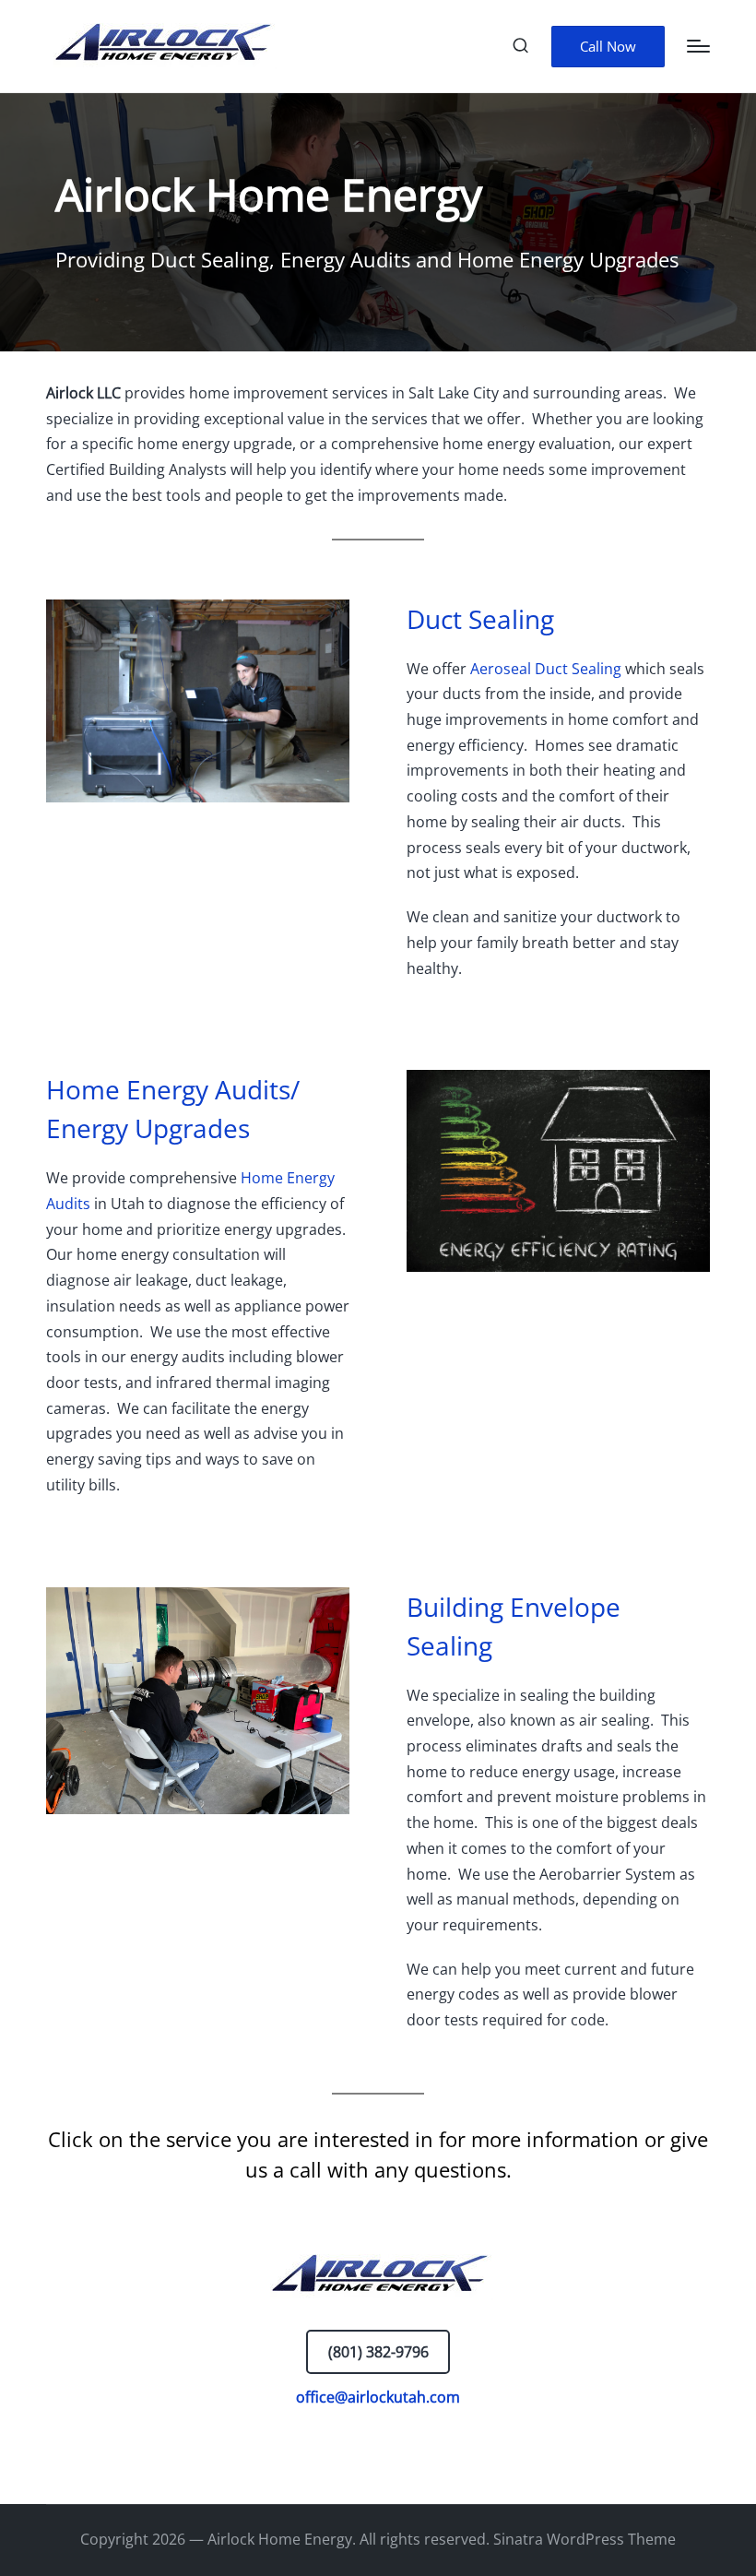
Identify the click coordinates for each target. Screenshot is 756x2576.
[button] (608, 47)
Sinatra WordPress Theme (585, 2539)
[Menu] (698, 46)
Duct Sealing (480, 619)
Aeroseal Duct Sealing (546, 669)
